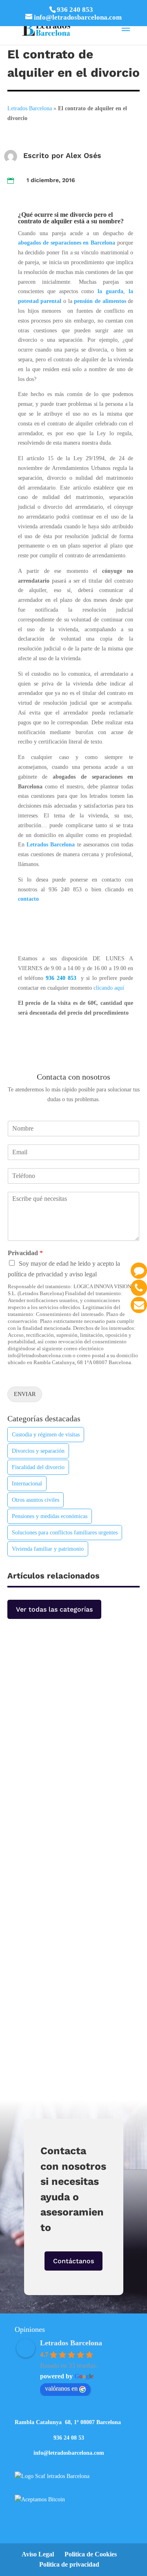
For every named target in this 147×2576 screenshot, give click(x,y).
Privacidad (25, 1253)
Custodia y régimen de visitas (46, 1435)
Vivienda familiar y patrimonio (48, 1549)
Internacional (27, 1484)
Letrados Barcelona (30, 108)
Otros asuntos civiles (36, 1500)
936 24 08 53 (69, 2438)
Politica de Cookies (91, 2554)
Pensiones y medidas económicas (50, 1516)
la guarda (110, 291)
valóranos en (61, 2388)
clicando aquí (109, 988)
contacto (28, 899)
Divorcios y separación (38, 1451)
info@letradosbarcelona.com (69, 2453)
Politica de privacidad (69, 2564)
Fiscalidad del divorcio (38, 1467)
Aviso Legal (38, 2554)
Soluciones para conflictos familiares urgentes (65, 1533)
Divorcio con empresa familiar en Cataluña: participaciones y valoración (70, 1691)
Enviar (25, 1394)
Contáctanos (73, 2261)
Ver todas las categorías (54, 1609)
